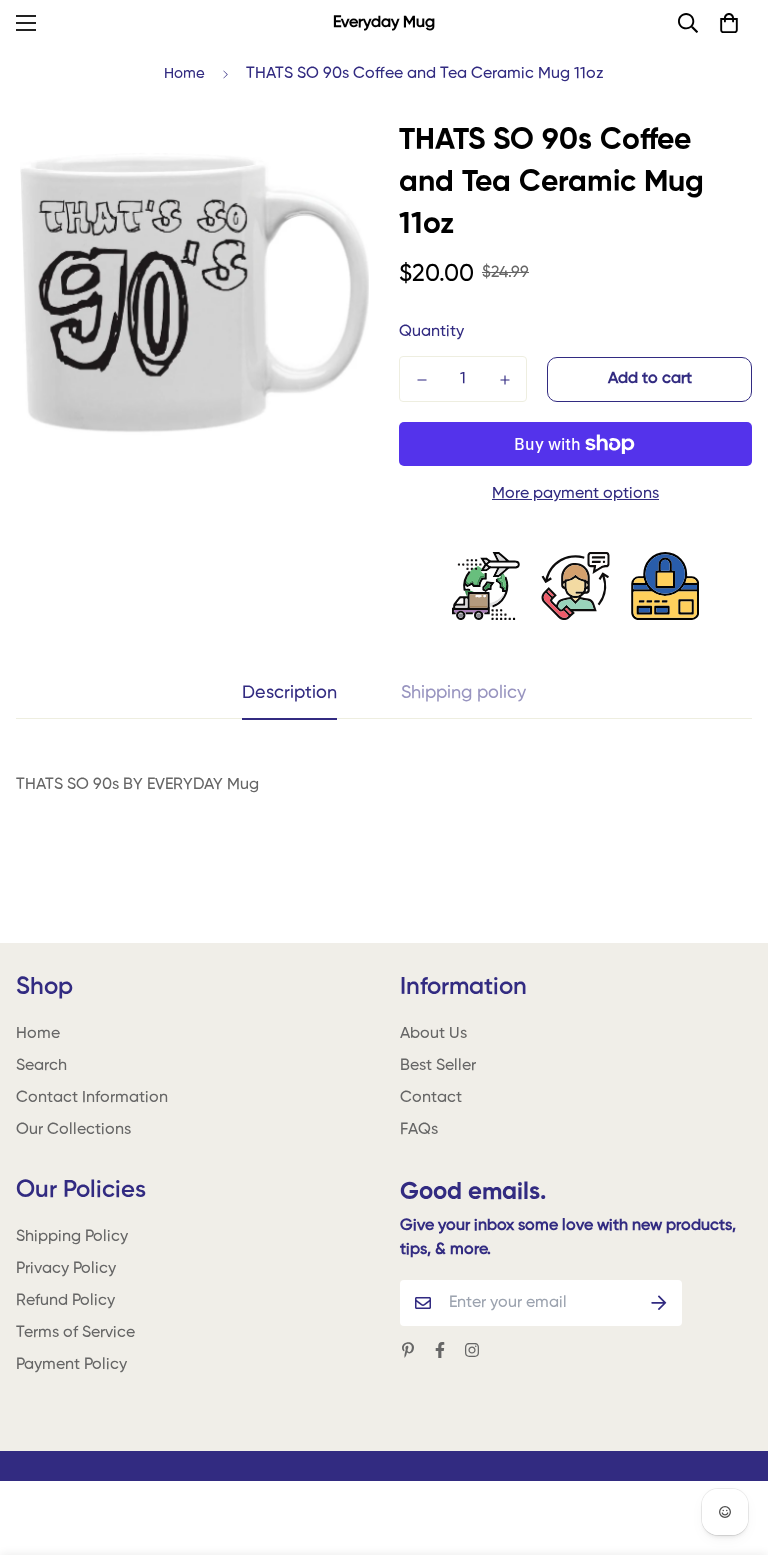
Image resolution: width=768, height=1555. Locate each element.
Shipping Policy (72, 1237)
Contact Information (92, 1098)
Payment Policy (71, 1365)
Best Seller (438, 1066)
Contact (431, 1098)
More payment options (575, 494)
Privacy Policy (66, 1269)
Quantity (431, 332)
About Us (433, 1034)
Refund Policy (65, 1301)
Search (41, 1066)
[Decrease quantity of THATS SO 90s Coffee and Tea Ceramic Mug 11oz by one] (421, 380)
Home (184, 73)
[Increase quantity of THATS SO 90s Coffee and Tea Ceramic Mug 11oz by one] (504, 380)
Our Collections (73, 1130)
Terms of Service (75, 1333)
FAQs (419, 1130)
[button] (729, 23)
